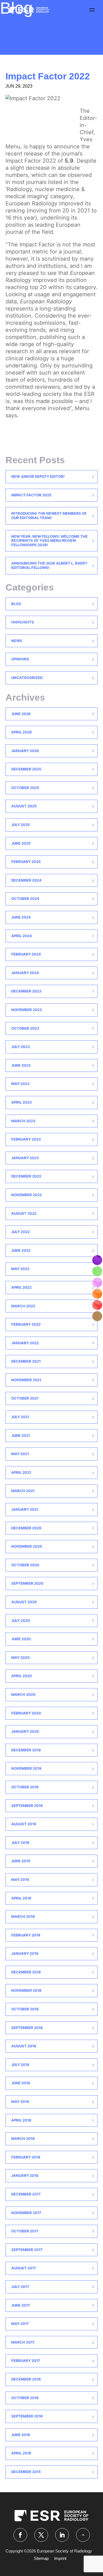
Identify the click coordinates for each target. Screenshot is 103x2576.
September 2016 (27, 2416)
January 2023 (25, 1158)
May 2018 (20, 2102)
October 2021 (25, 1398)
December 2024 (26, 880)
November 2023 (27, 1010)
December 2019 (26, 1750)
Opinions (20, 659)
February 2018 (26, 2157)
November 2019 (26, 1768)
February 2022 (26, 1324)
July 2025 (20, 825)
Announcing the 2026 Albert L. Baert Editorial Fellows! (49, 565)
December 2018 (26, 1972)
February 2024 (26, 954)
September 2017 (27, 2250)
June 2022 (21, 1250)
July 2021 (20, 1417)
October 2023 (25, 1028)
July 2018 (20, 2065)
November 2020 (27, 1546)
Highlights (23, 622)
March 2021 (23, 1491)
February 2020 (26, 1713)
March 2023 (23, 1121)
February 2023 (26, 1139)
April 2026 (22, 732)
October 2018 (25, 2009)
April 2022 (21, 1287)
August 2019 (24, 1824)
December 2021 (26, 1361)
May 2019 (20, 1880)
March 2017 (23, 2342)
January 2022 (25, 1343)
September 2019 (27, 1806)
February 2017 (26, 2361)
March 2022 (23, 1306)
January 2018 (25, 2175)
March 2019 (23, 1916)
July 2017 (20, 2287)
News (17, 641)
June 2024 (21, 917)
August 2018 (24, 2046)
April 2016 (21, 2453)
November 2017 (26, 2213)
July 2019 (20, 1843)
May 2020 (20, 1657)
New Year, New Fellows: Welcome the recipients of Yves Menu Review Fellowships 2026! (49, 541)
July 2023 (21, 1047)
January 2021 (25, 1509)
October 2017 (25, 2231)
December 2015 (26, 2472)
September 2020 (27, 1583)
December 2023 (26, 991)
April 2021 (21, 1472)
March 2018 (23, 2138)
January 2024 (25, 973)
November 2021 (26, 1380)
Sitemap (41, 2558)
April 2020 (22, 1676)
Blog (16, 604)
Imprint (60, 2558)
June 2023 (21, 1065)
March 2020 (23, 1694)
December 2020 (26, 1528)
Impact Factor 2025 (31, 495)
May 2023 (20, 1084)
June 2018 (21, 2083)
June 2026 (21, 714)
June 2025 (21, 843)
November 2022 (27, 1195)
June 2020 (21, 1639)
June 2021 (21, 1435)
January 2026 (25, 751)
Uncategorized (27, 678)
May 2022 (20, 1269)
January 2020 (25, 1731)
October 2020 (25, 1565)
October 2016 (25, 2398)
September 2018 (27, 2028)
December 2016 (26, 2379)
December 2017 (26, 2194)
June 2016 (21, 2435)
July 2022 (20, 1232)
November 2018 (26, 1990)
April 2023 (22, 1102)
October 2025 (25, 788)
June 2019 (21, 1861)
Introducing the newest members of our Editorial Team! (49, 516)
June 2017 (21, 2305)
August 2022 (24, 1213)
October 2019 (25, 1787)
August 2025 (24, 806)
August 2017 (24, 2268)
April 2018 (21, 2120)
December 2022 (26, 1176)
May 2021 (20, 1454)
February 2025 (26, 862)
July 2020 (21, 1621)
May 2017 (20, 2324)
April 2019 (21, 1898)
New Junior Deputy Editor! (38, 476)
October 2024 (25, 899)
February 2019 (26, 1935)
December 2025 (26, 769)
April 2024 (22, 936)
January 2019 (25, 1953)
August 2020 (24, 1602)
